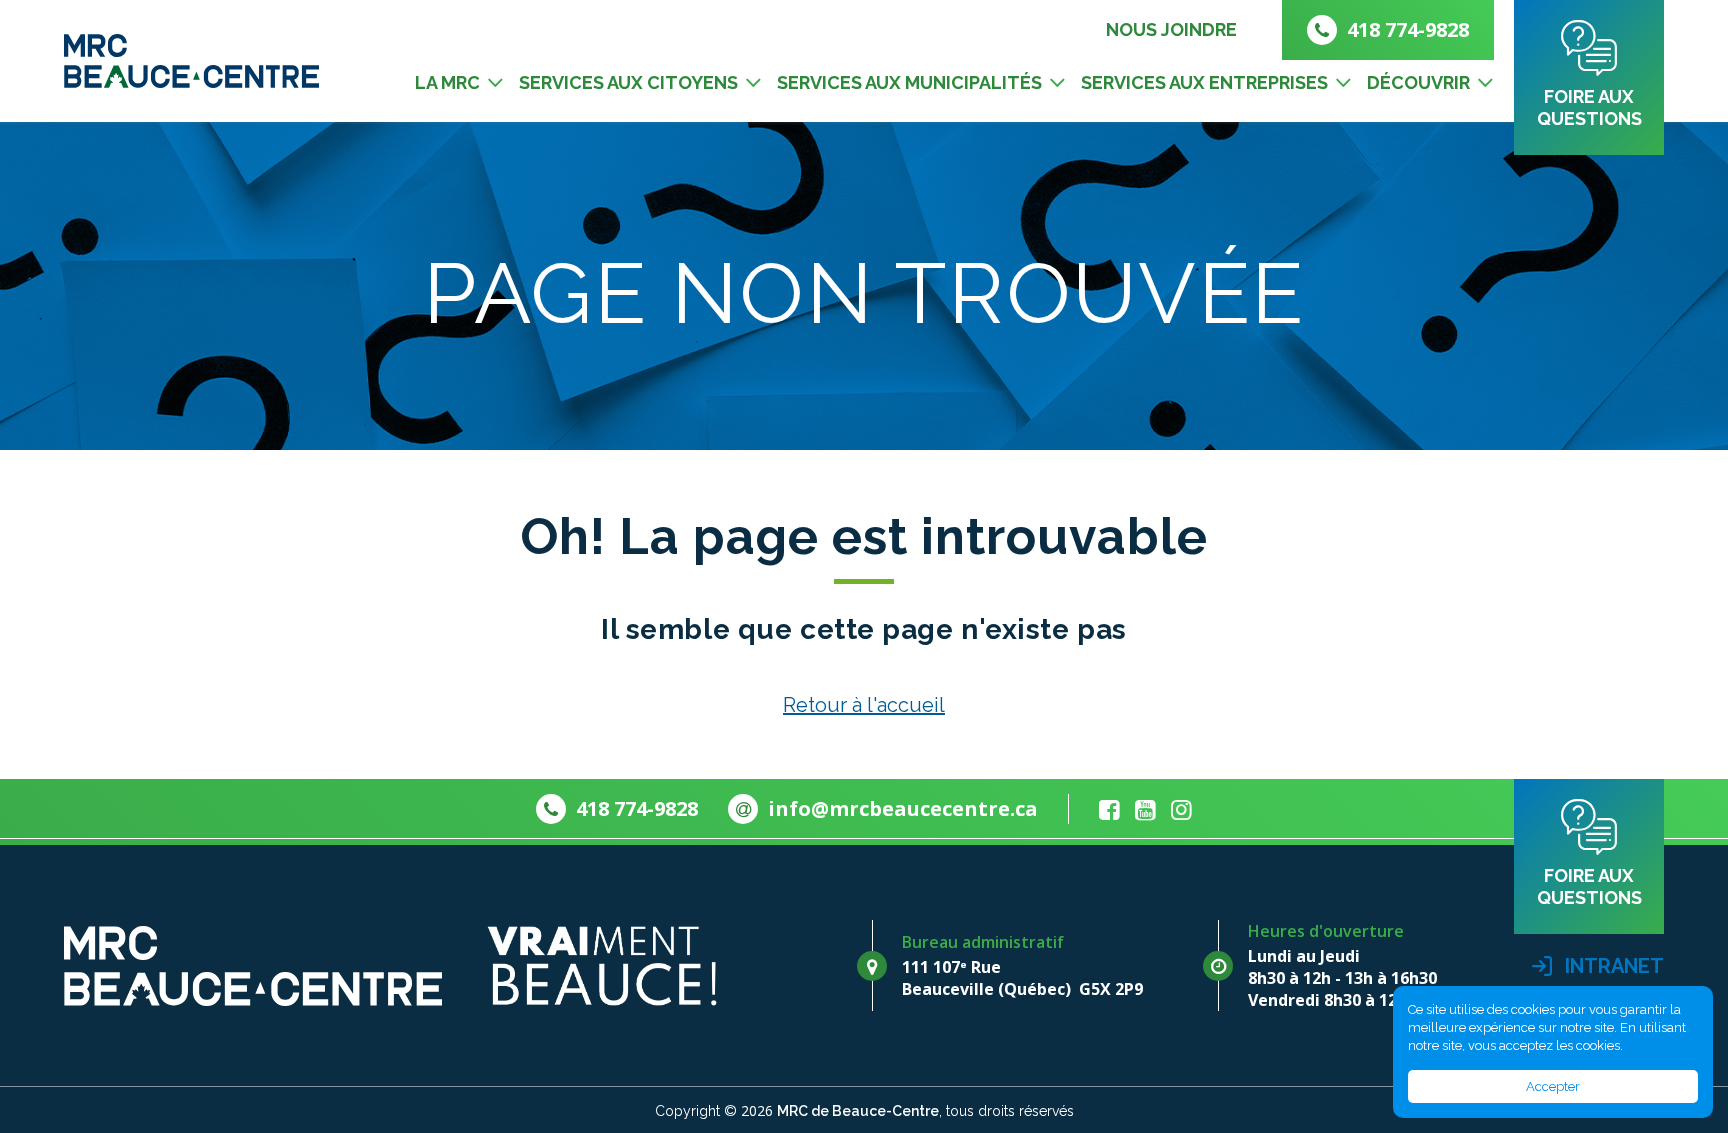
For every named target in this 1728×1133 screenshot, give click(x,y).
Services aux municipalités (909, 82)
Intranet (1612, 966)
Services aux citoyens (628, 82)
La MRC (447, 82)
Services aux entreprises (1204, 82)
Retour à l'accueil (864, 705)
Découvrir (1418, 82)
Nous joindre (1171, 30)
